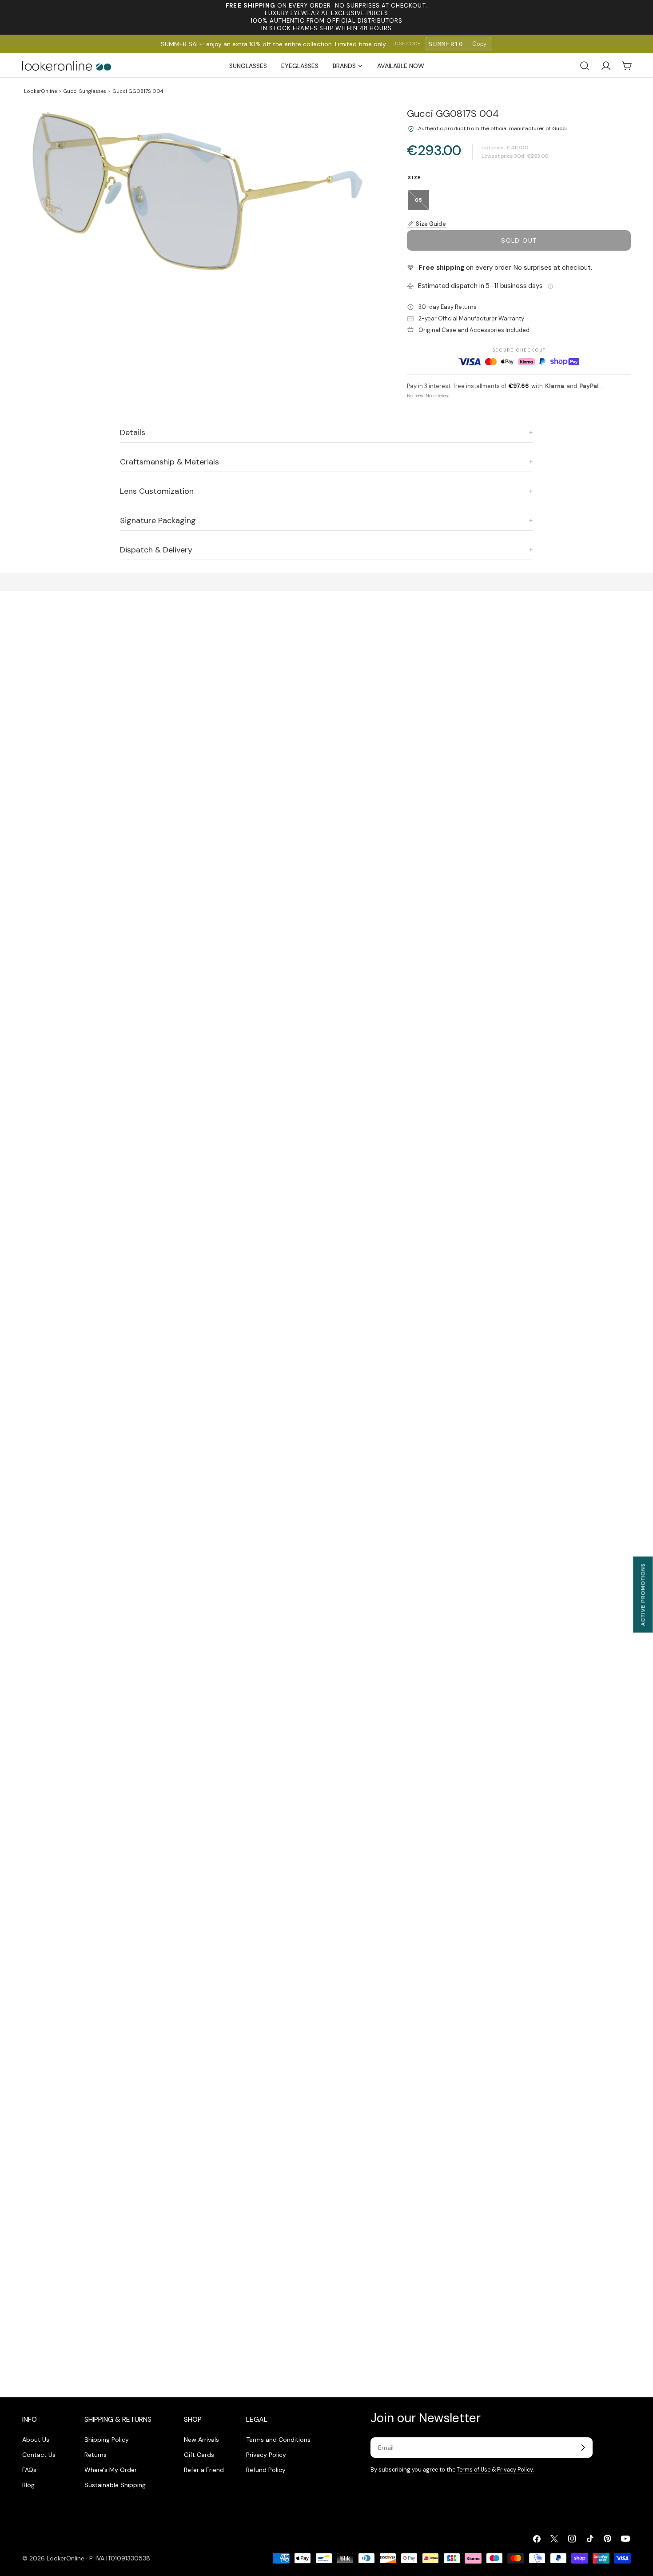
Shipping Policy (107, 2440)
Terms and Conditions (278, 2440)
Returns (96, 2455)
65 (422, 204)
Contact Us (39, 2455)
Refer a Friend (204, 2470)
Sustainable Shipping (115, 2485)
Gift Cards (199, 2455)
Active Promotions (643, 1594)
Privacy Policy (266, 2455)
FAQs (29, 2470)
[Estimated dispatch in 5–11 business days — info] (550, 286)
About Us (36, 2440)
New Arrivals (201, 2440)
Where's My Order (111, 2470)
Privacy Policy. (515, 2470)
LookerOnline (40, 91)
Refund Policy (266, 2470)
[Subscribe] (583, 2448)
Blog (28, 2485)
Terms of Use (474, 2470)
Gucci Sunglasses (85, 91)
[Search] (585, 66)
